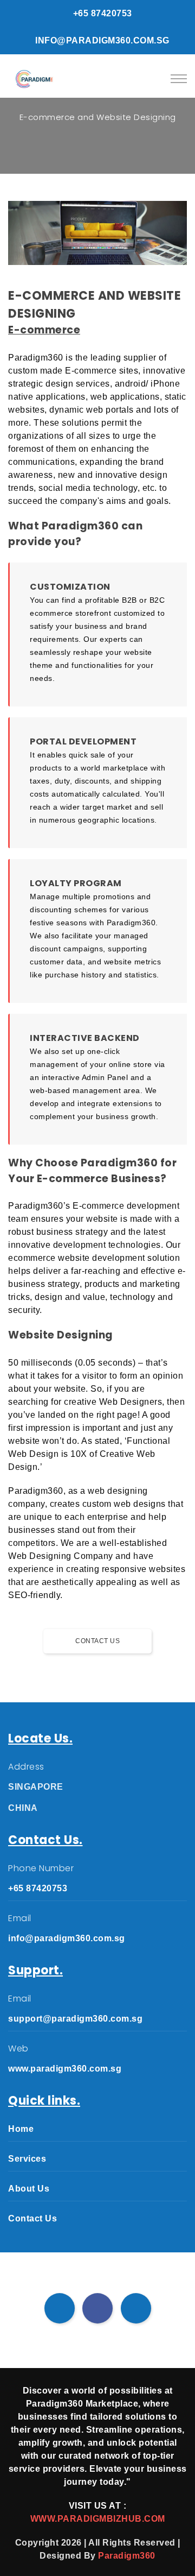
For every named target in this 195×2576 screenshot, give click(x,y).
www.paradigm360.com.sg (65, 2069)
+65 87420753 (101, 13)
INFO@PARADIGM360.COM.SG (101, 40)
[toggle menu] (179, 79)
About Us (29, 2189)
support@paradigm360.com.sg (75, 2019)
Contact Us (97, 1641)
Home (21, 2129)
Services (27, 2159)
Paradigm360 (127, 2556)
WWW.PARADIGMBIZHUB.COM (98, 2519)
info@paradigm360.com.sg (67, 1938)
